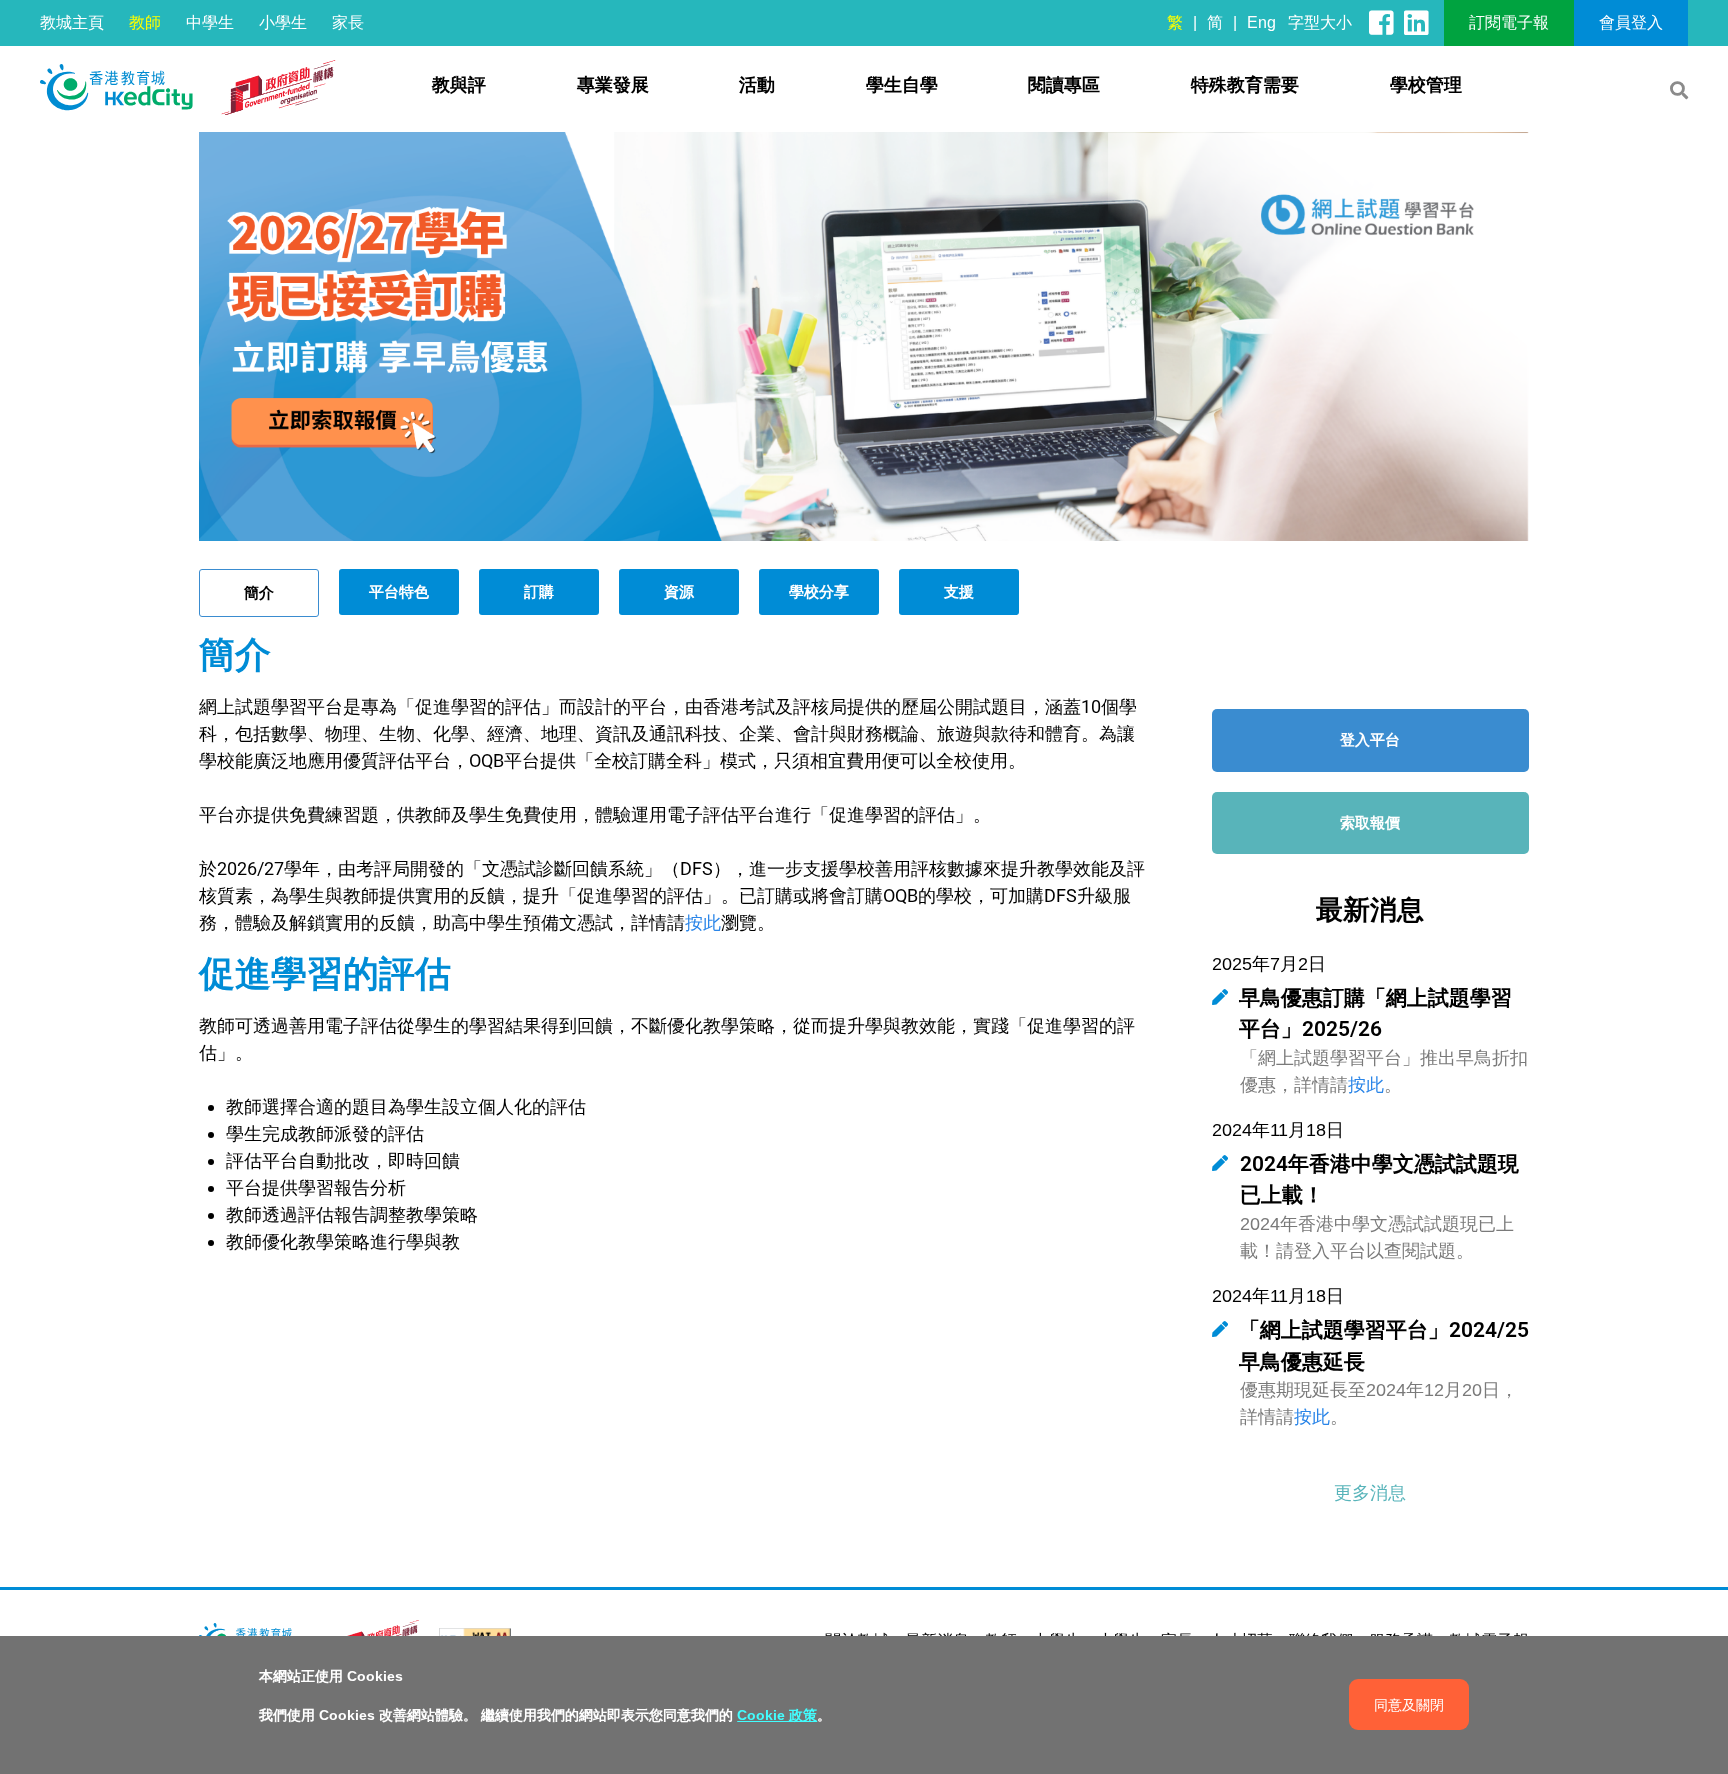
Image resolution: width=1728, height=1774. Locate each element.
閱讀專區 (1064, 85)
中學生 (210, 22)
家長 (348, 22)
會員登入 (1631, 22)
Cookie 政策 (777, 1715)
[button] (1370, 1492)
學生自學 (902, 85)
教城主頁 (72, 22)
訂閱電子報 (1509, 22)
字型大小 (1320, 22)
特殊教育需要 (1245, 85)
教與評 (459, 85)
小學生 (283, 22)
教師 (145, 22)
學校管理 (1426, 85)
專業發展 (613, 85)
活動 (757, 85)
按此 (703, 922)
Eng (1261, 22)
